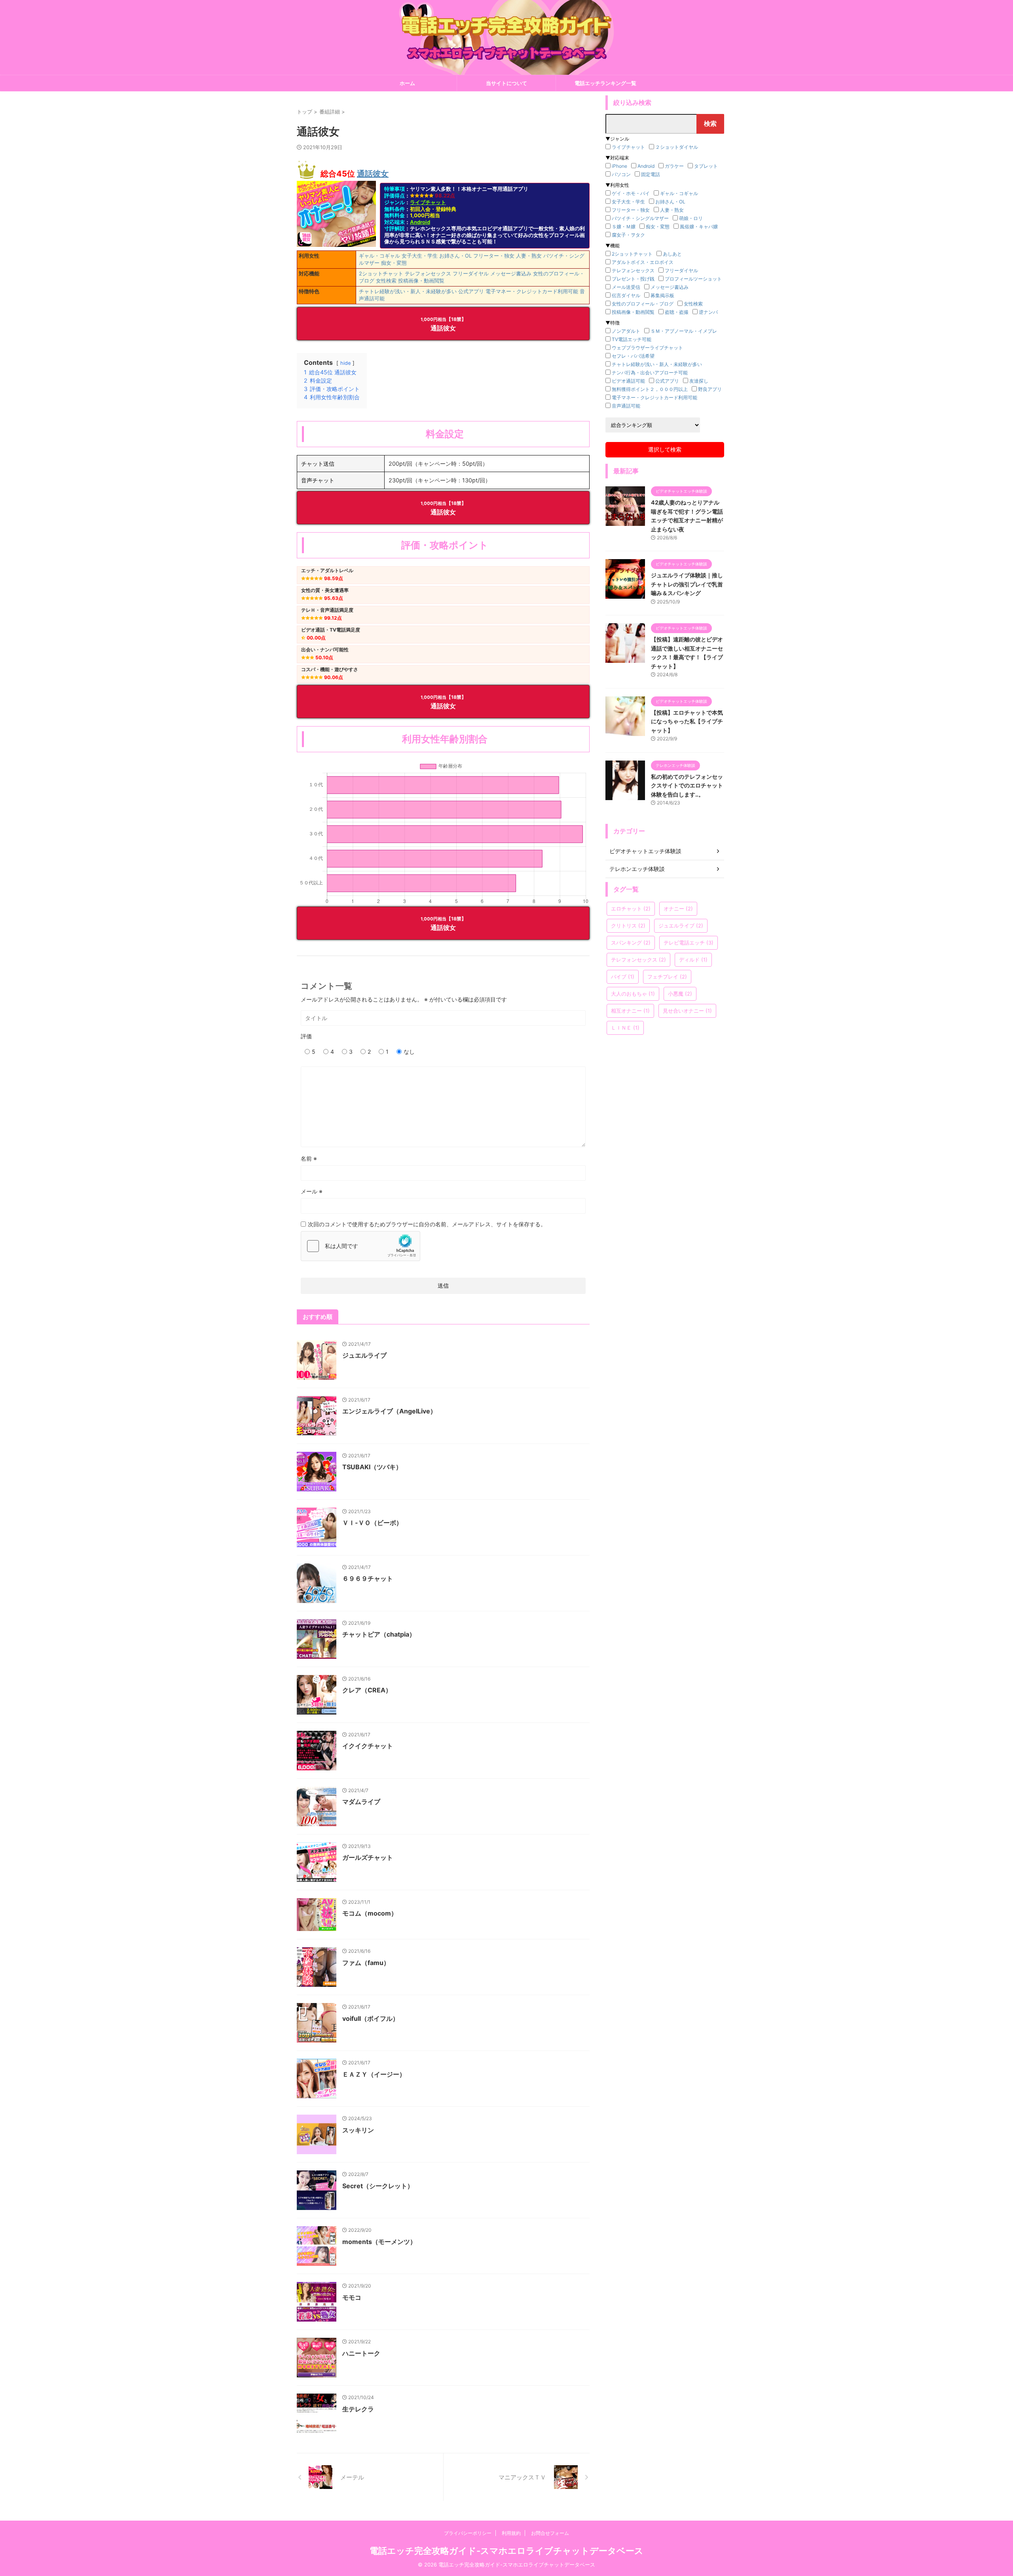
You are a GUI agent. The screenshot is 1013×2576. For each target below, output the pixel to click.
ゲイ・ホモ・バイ (631, 193)
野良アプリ (710, 389)
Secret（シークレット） (378, 2186)
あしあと (672, 254)
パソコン (621, 174)
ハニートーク (361, 2353)
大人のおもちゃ (633, 994)
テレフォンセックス (428, 273)
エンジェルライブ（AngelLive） (389, 1411)
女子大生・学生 (420, 256)
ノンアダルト (626, 331)
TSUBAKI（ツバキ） (372, 1467)
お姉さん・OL (455, 256)
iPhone (619, 166)
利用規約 (511, 2533)
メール (312, 1191)
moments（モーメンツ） (379, 2242)
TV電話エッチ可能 (632, 339)
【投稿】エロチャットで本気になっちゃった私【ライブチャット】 (687, 721)
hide (345, 363)
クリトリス (628, 926)
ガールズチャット (368, 1857)
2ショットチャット (381, 273)
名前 (309, 1158)
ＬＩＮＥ (625, 1028)
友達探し (699, 381)
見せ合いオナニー (687, 1011)
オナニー (678, 909)
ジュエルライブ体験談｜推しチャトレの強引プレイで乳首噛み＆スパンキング (687, 584)
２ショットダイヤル (677, 147)
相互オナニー (630, 1011)
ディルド (693, 960)
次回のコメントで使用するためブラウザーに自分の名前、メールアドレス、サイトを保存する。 (427, 1224)
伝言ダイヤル (626, 295)
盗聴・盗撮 (677, 312)
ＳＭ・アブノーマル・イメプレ (684, 331)
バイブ (623, 977)
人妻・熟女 (529, 256)
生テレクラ (358, 2409)
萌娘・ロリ (691, 218)
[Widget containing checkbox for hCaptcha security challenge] (360, 1246)
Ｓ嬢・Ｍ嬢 (624, 227)
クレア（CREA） (367, 1690)
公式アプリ (471, 291)
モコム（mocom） (370, 1913)
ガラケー (674, 166)
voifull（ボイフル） (371, 2018)
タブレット (706, 166)
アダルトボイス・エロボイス (643, 262)
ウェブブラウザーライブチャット (647, 348)
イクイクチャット (368, 1746)
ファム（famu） (366, 1963)
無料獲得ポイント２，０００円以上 (650, 389)
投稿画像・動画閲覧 (421, 281)
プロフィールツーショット (693, 279)
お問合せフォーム (550, 2533)
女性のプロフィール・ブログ (643, 304)
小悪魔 (680, 994)
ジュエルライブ (364, 1355)
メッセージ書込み (511, 273)
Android (420, 222)
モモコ (352, 2297)
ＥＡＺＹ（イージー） (374, 2074)
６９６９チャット (368, 1578)
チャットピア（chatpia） (379, 1634)
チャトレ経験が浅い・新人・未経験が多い (408, 291)
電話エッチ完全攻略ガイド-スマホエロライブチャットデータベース (506, 2551)
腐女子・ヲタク (628, 235)
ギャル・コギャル (379, 256)
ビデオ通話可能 (628, 381)
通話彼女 (373, 174)
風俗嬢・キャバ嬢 (699, 227)
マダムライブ (361, 1802)
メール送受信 (626, 287)
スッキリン (358, 2130)
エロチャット (631, 909)
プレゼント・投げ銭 (633, 279)
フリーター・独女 (494, 256)
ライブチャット (428, 202)
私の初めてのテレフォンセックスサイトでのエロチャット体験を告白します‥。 (687, 785)
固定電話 (651, 174)
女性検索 (386, 281)
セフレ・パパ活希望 (633, 356)
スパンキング (631, 943)
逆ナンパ (708, 312)
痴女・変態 (394, 263)
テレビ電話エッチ (689, 943)
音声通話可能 (626, 406)
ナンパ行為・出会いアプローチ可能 (650, 373)
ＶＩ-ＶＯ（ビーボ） (372, 1523)
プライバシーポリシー (468, 2533)
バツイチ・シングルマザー (640, 218)
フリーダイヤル (471, 273)
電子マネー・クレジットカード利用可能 (532, 291)
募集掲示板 (662, 295)
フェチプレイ (667, 977)
